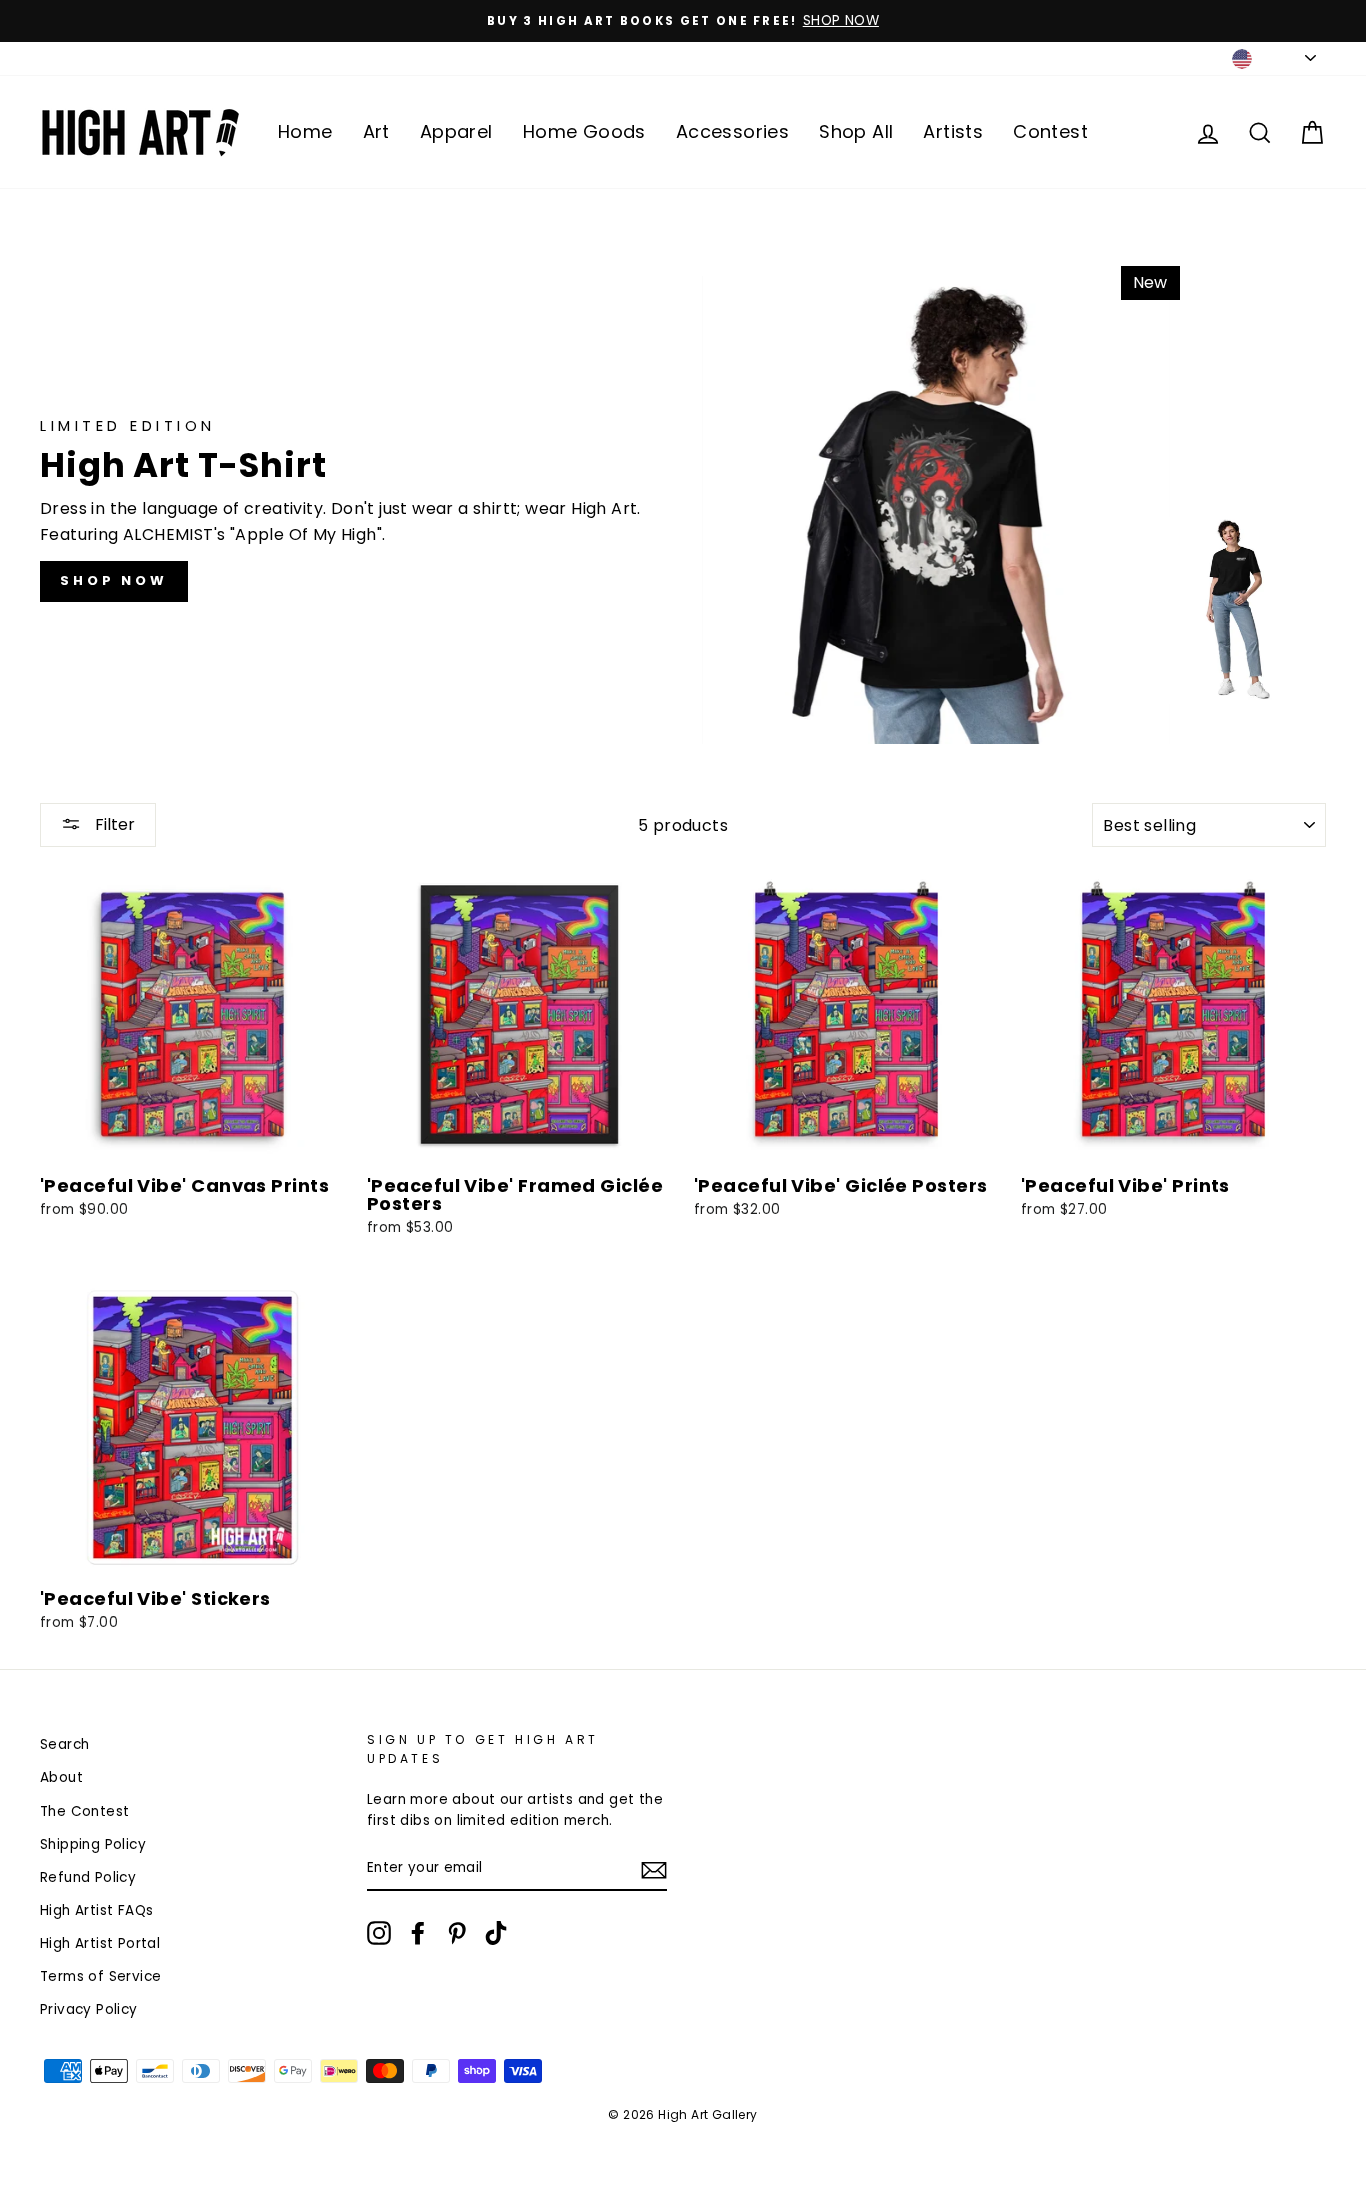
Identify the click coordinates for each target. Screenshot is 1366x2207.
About (61, 1777)
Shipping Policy (93, 1844)
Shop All (856, 131)
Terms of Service (100, 1976)
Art (376, 131)
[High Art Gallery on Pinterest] (457, 1933)
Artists (953, 131)
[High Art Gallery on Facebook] (418, 1933)
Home (305, 131)
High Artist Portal (100, 1943)
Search (64, 1744)
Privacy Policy (89, 2009)
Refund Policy (88, 1877)
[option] (683, 21)
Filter (113, 824)
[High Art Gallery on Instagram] (379, 1933)
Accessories (732, 131)
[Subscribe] (654, 1869)
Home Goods (584, 131)
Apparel (456, 131)
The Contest (84, 1811)
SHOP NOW (114, 580)
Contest (1050, 131)
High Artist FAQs (96, 1910)
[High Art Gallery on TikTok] (496, 1933)
